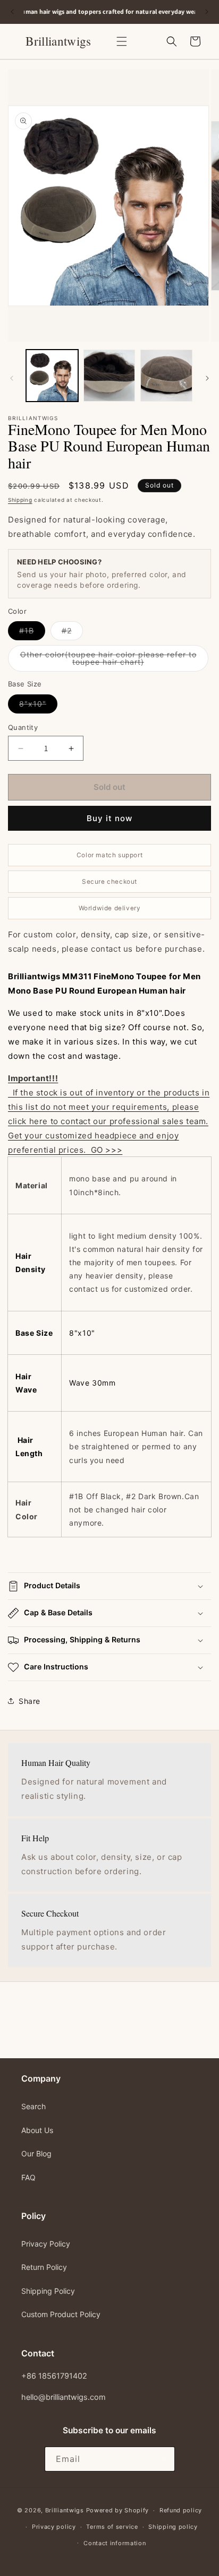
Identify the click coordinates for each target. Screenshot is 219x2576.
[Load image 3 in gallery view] (166, 376)
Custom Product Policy (61, 2314)
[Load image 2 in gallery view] (109, 376)
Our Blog (36, 2153)
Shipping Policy (48, 2291)
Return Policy (44, 2267)
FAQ (28, 2177)
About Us (37, 2130)
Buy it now (109, 818)
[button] (122, 41)
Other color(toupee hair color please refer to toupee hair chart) (108, 661)
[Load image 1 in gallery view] (52, 376)
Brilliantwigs (65, 2510)
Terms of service (112, 2527)
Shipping (20, 500)
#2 (72, 633)
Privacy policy (54, 2527)
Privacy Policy (46, 2244)
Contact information (115, 2543)
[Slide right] (207, 378)
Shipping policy (173, 2527)
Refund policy (181, 2510)
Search (33, 2106)
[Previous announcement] (12, 12)
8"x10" (38, 706)
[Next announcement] (207, 12)
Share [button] (30, 1701)
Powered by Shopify (118, 2510)
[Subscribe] (163, 2459)
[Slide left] (12, 378)
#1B (32, 633)
